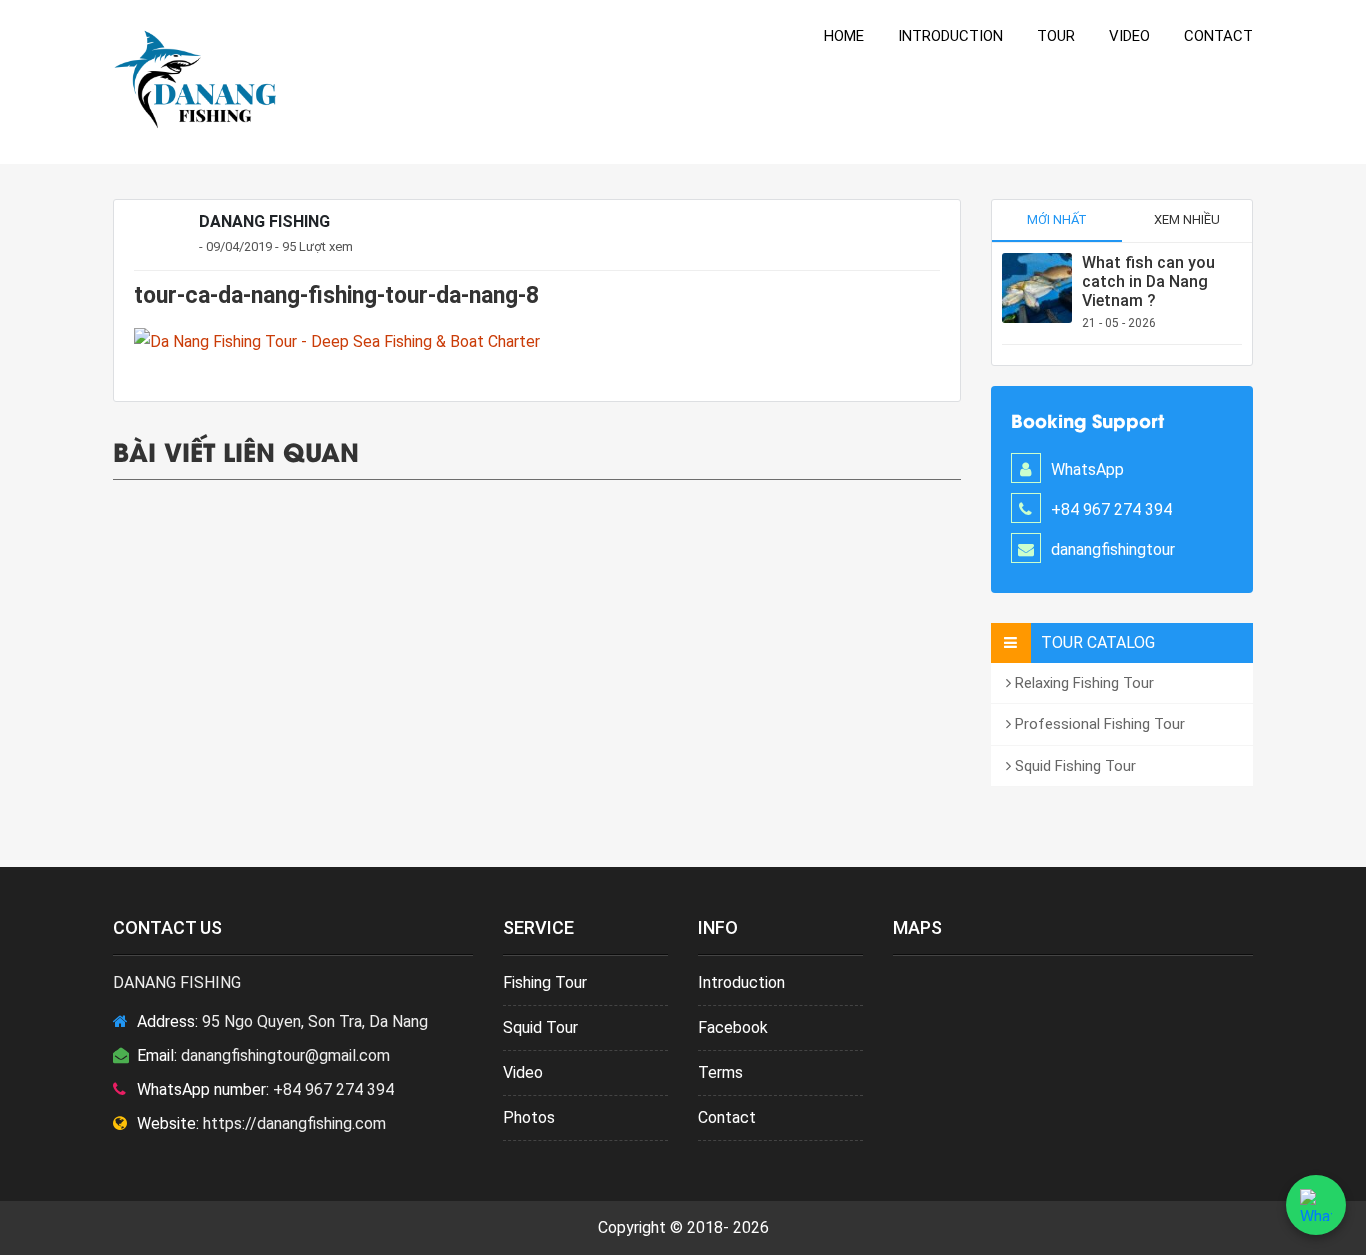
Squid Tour (540, 1027)
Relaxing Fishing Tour (1082, 683)
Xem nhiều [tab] (1187, 219)
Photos (529, 1117)
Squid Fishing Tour (1073, 766)
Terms (720, 1072)
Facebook (733, 1027)
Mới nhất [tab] (1057, 219)
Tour (1056, 36)
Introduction (950, 36)
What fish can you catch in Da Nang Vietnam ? (1148, 281)
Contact (1218, 36)
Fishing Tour (545, 982)
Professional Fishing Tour (1098, 724)
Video (1129, 36)
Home (844, 36)
